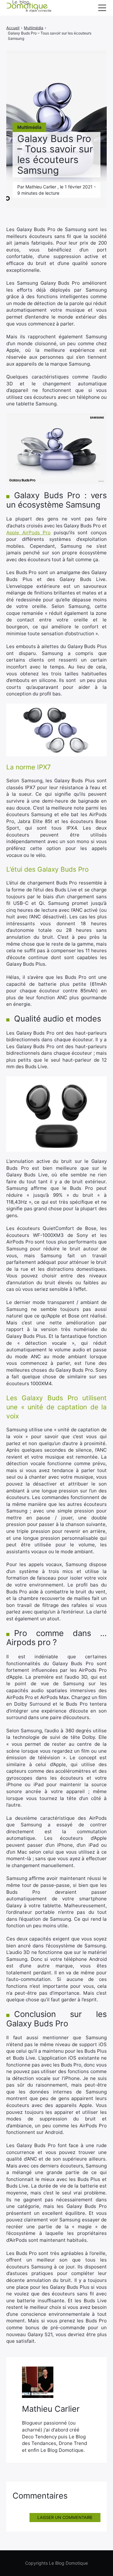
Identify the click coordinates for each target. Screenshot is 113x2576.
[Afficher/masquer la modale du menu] (102, 8)
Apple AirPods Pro (28, 533)
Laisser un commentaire (65, 2517)
